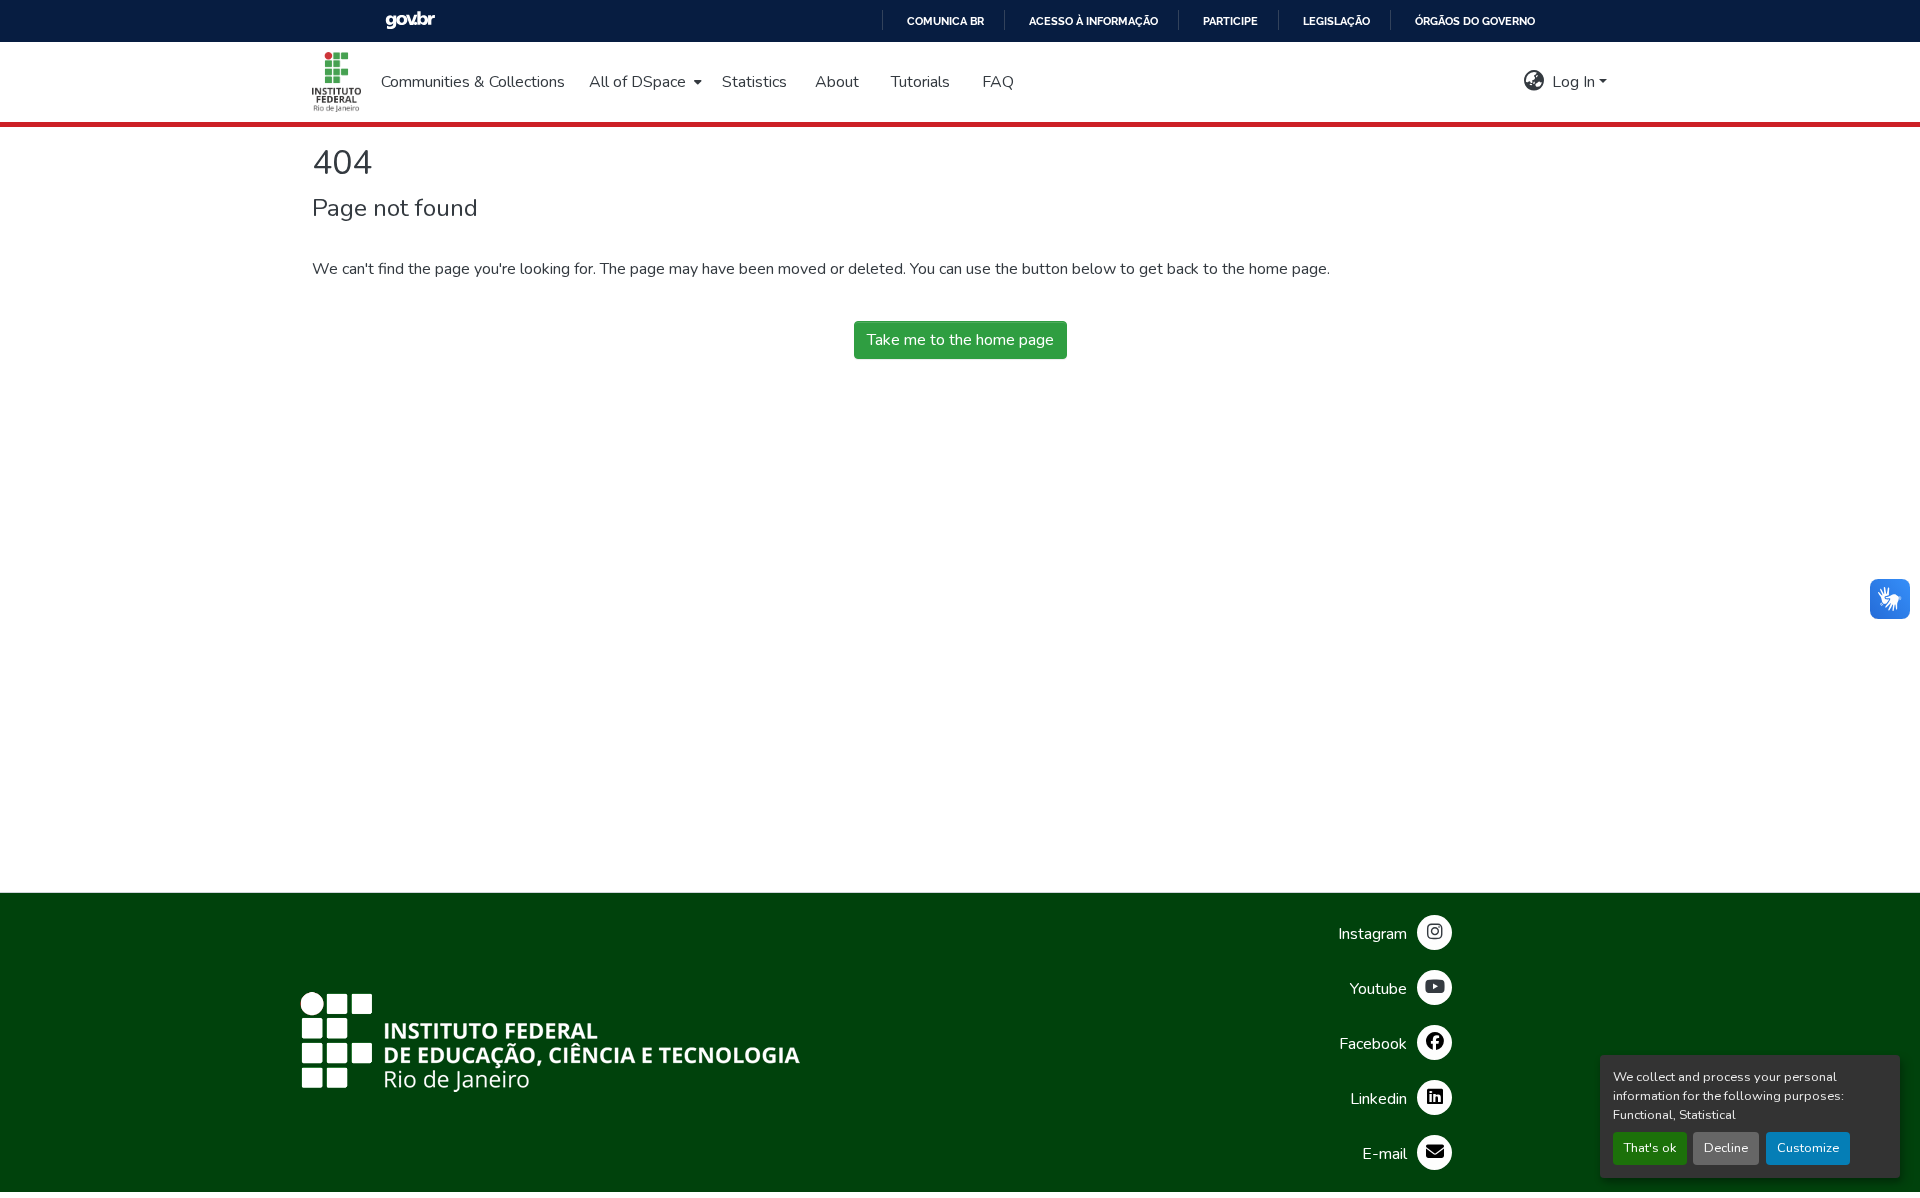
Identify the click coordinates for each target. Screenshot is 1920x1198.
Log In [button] (1575, 82)
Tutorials (920, 82)
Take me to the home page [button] (960, 340)
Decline (1726, 1148)
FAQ (998, 82)
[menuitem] (643, 82)
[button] (336, 82)
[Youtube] (1434, 987)
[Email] (1434, 1152)
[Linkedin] (1434, 1097)
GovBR (410, 20)
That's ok (1650, 1148)
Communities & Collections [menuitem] (473, 82)
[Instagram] (1434, 932)
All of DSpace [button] (637, 82)
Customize (1808, 1148)
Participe (1230, 21)
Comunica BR (945, 21)
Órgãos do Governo (1475, 21)
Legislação (1336, 21)
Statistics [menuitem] (754, 82)
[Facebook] (1434, 1042)
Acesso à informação (1093, 21)
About (837, 82)
